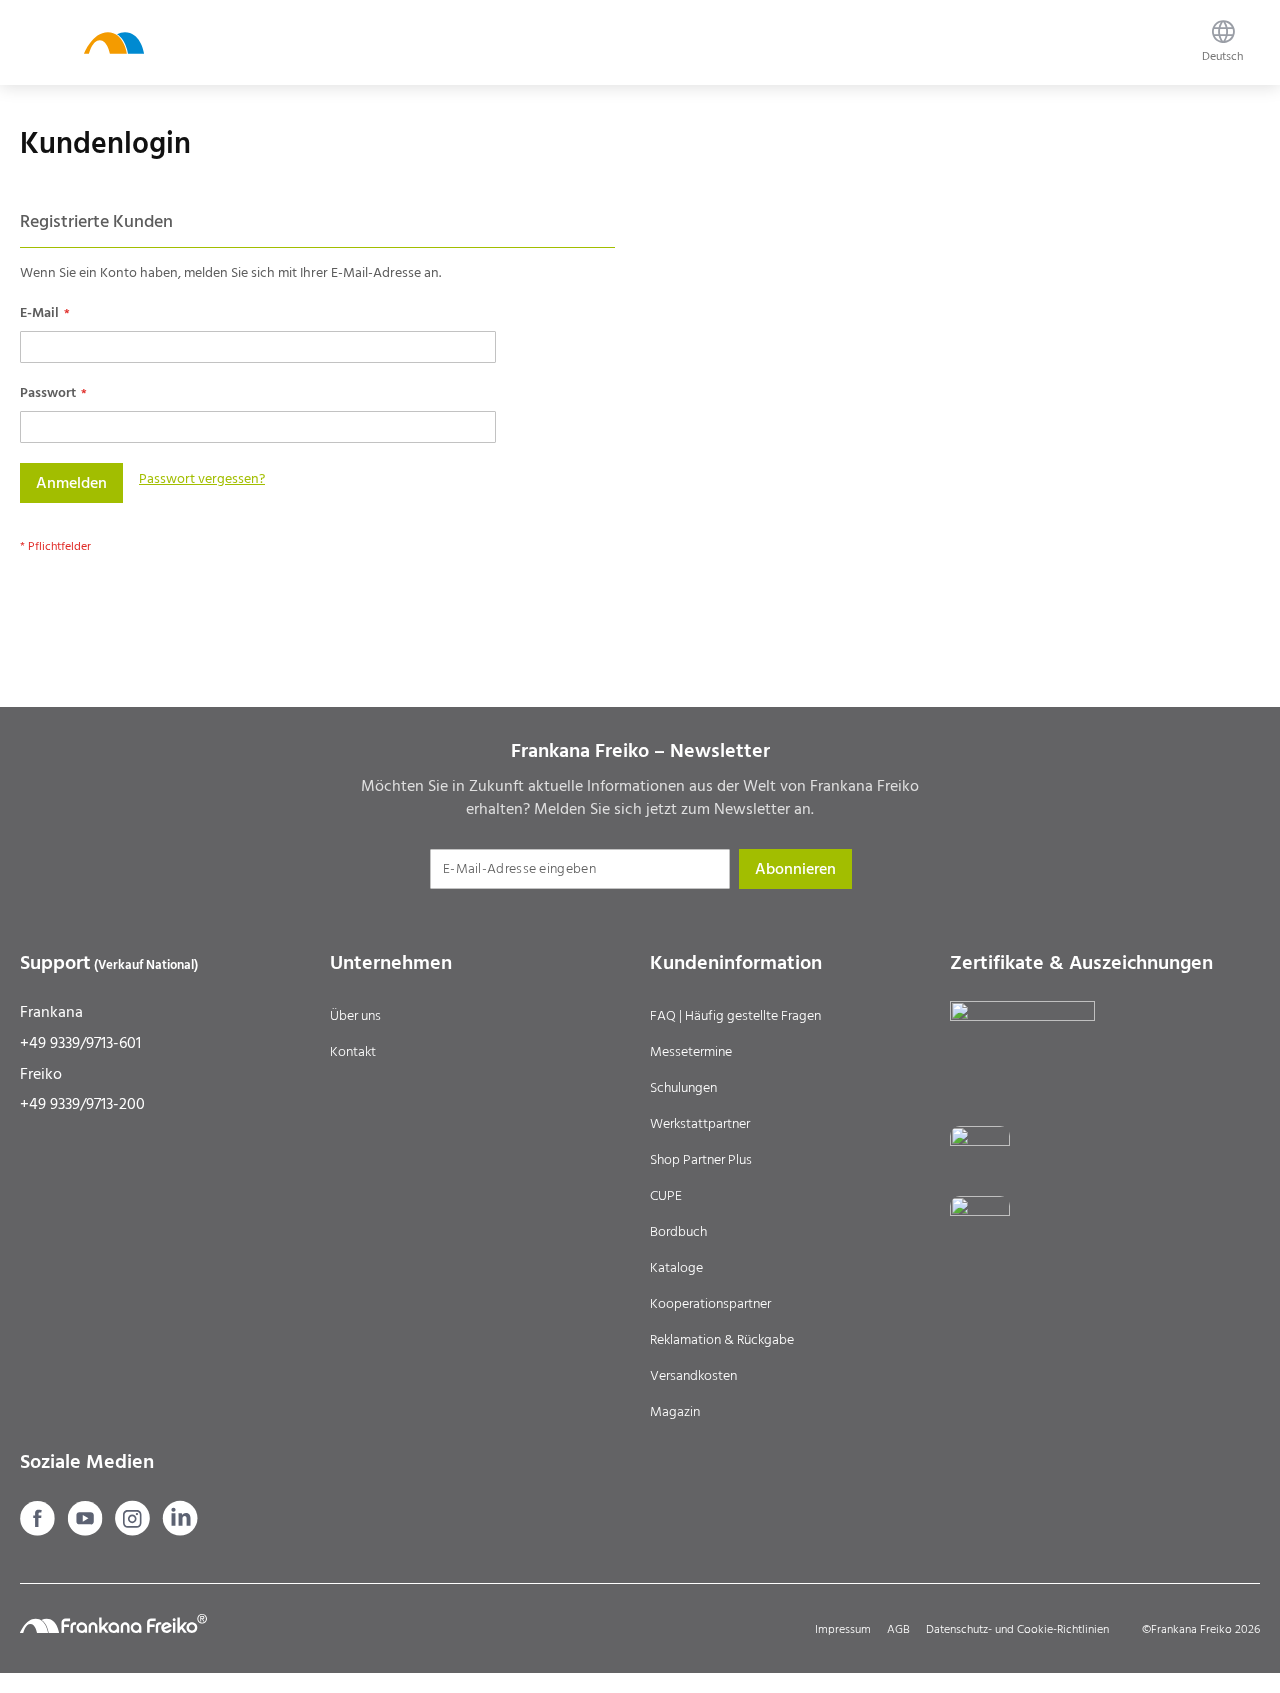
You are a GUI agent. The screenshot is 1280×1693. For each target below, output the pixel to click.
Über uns (355, 1016)
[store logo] (114, 42)
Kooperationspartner (710, 1304)
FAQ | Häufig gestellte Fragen (735, 1016)
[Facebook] (39, 1531)
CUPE (666, 1196)
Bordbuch (678, 1232)
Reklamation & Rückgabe (722, 1340)
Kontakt (353, 1052)
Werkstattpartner (700, 1124)
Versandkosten (693, 1376)
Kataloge (676, 1268)
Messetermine (691, 1052)
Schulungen (683, 1088)
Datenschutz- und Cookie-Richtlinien (1017, 1629)
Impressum (843, 1629)
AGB (898, 1629)
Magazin (675, 1412)
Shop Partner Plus (701, 1160)
